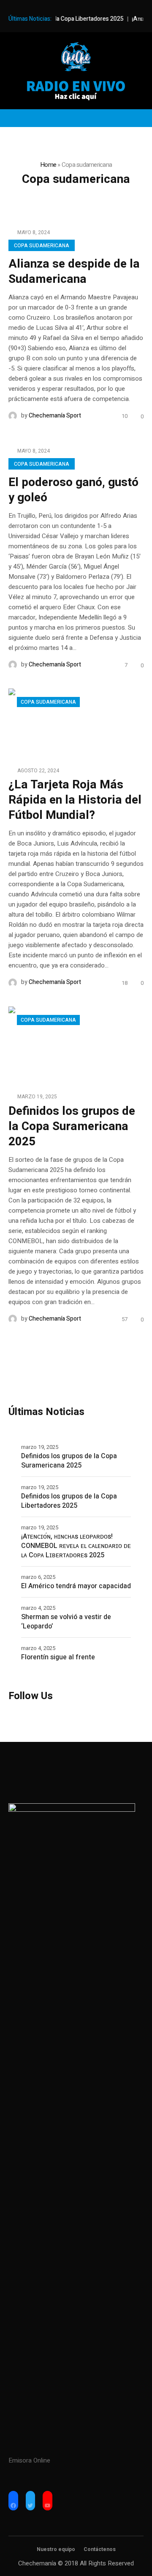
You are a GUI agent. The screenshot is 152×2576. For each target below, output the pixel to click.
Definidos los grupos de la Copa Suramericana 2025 (72, 1126)
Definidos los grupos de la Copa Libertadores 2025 (69, 1501)
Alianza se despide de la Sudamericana (74, 272)
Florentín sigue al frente (58, 1657)
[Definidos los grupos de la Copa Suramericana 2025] (76, 1044)
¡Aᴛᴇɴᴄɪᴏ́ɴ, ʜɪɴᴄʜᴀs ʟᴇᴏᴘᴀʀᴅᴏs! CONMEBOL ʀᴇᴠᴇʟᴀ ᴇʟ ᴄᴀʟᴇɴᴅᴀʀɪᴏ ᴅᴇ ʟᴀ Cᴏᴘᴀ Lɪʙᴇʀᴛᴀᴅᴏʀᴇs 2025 (76, 1546)
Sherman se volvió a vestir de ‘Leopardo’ (66, 1622)
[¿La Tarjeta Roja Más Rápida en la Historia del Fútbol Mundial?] (76, 722)
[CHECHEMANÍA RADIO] (76, 57)
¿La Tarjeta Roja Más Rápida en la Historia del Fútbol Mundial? (75, 800)
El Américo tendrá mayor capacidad (76, 1586)
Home (48, 165)
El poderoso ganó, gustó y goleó (73, 490)
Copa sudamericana (42, 246)
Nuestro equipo (56, 2549)
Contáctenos (100, 2549)
